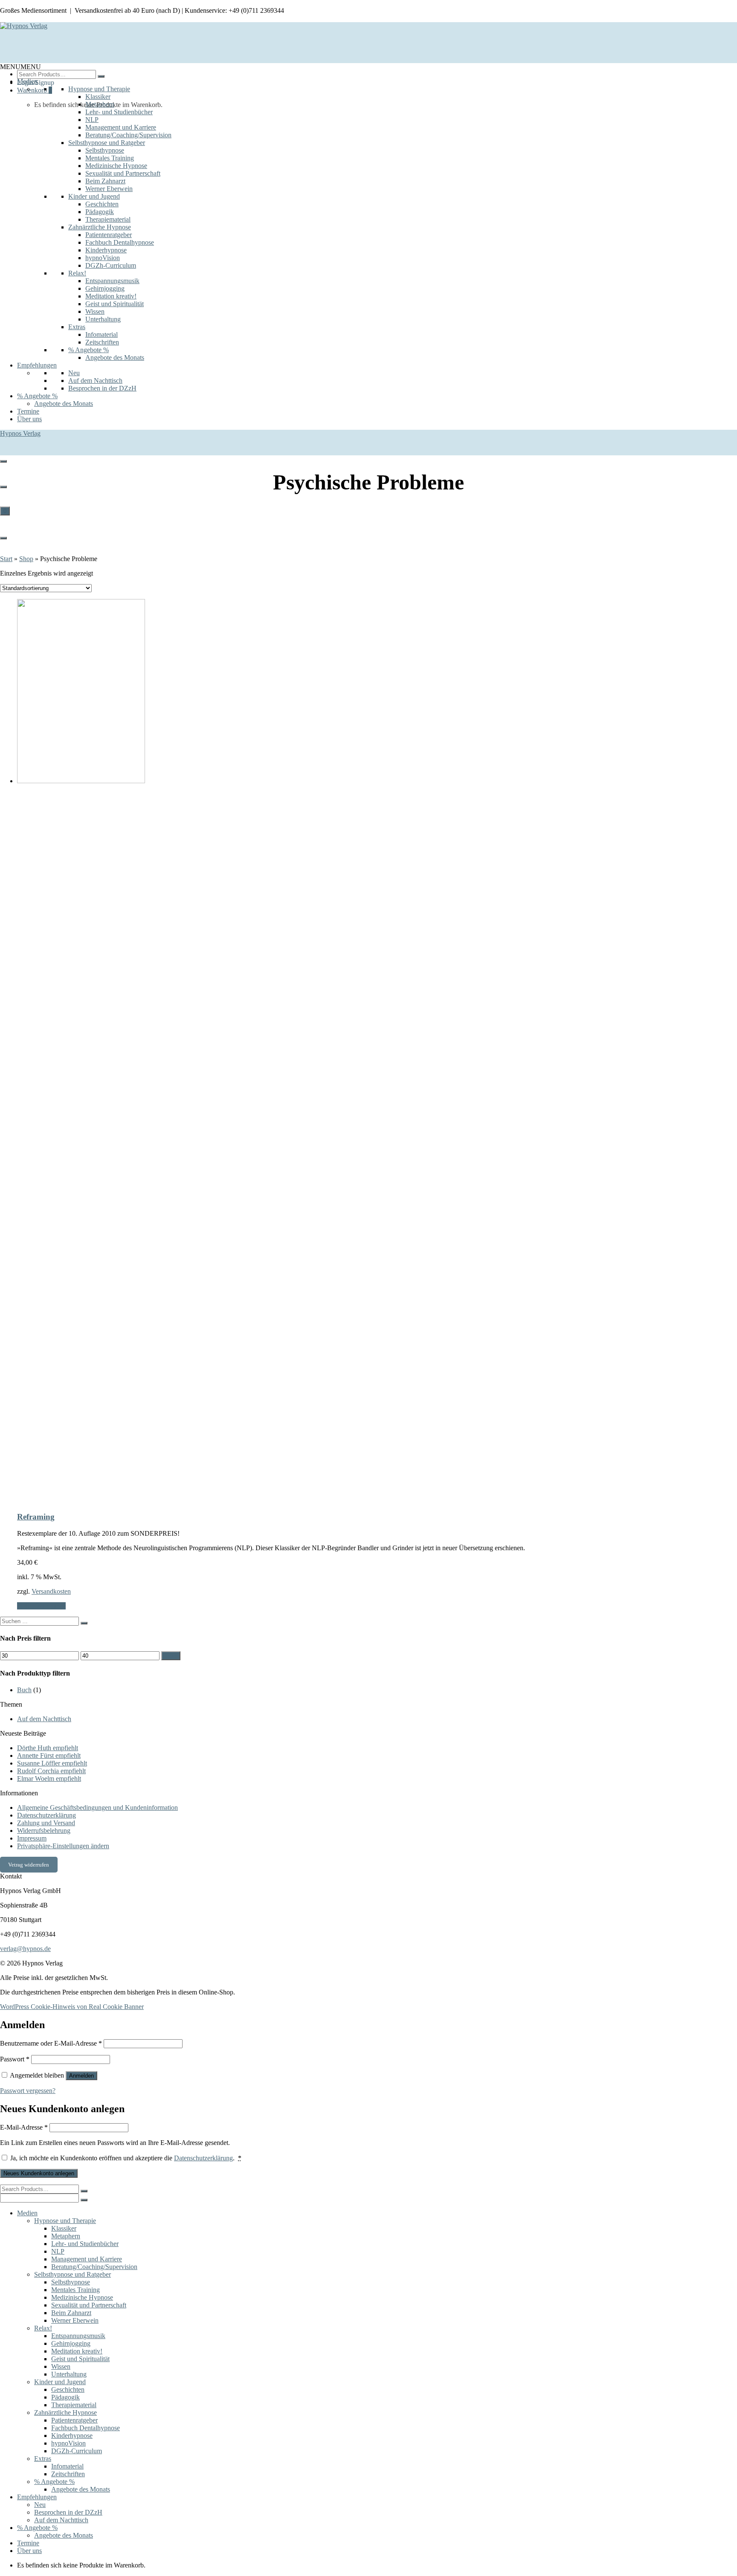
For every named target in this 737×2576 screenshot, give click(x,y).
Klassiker (98, 97)
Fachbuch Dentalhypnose (120, 242)
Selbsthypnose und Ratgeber (107, 143)
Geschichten (102, 204)
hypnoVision (103, 258)
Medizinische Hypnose (116, 166)
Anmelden (81, 2076)
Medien (27, 81)
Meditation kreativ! (111, 296)
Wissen (95, 311)
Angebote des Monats (115, 357)
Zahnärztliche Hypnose (100, 227)
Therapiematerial (108, 219)
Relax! (77, 273)
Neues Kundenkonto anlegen (39, 2173)
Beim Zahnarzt (105, 181)
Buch (24, 1690)
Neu (74, 373)
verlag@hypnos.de (25, 1949)
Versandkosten (51, 1591)
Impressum (32, 1838)
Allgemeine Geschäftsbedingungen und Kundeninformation (97, 1808)
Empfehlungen (37, 365)
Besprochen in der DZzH (102, 388)
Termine (28, 411)
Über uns (29, 419)
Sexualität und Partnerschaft (123, 173)
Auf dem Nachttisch (95, 381)
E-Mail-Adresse (24, 2127)
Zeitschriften (102, 342)
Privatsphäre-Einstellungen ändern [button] (63, 1846)
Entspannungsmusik (112, 281)
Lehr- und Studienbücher (119, 112)
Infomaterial (102, 334)
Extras (77, 327)
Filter (171, 1656)
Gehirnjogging (105, 288)
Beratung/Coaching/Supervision (128, 135)
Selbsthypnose (105, 150)
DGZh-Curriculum (111, 265)
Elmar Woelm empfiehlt (49, 1779)
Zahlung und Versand (46, 1823)
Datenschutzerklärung (46, 1815)
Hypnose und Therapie (99, 89)
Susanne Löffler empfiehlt (52, 1763)
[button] (20, 67)
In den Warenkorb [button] (41, 1606)
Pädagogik (100, 212)
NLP (92, 120)
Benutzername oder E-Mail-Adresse (51, 2043)
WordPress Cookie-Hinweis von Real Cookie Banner (72, 2007)
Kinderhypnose (106, 250)
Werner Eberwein (109, 189)
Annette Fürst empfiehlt (49, 1755)
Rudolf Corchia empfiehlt (51, 1771)
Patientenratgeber (109, 235)
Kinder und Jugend (94, 196)
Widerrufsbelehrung (44, 1831)
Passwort (15, 2059)
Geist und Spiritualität (115, 304)
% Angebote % (88, 350)
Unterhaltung (103, 319)
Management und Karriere (121, 127)
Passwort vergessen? (28, 2091)
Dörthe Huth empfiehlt (48, 1748)
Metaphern (100, 104)
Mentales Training (110, 158)
